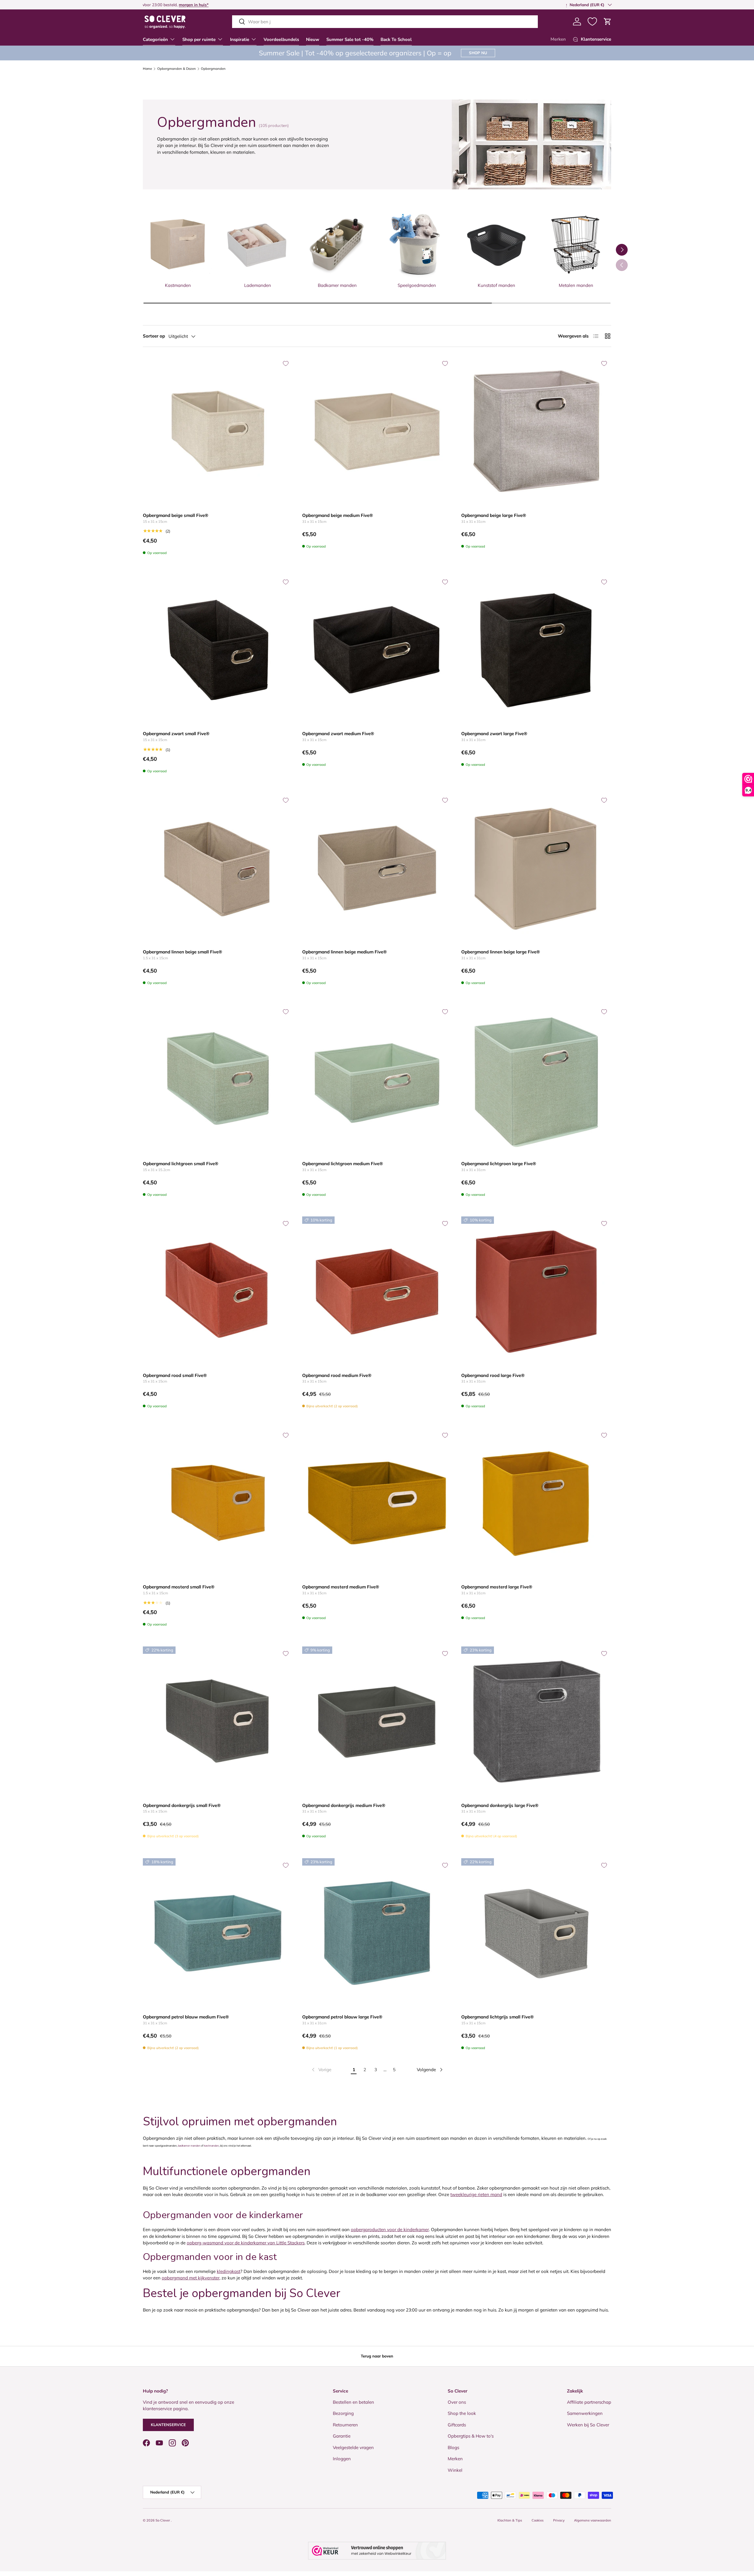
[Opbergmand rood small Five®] (218, 1291)
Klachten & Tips (510, 2520)
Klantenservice (168, 2425)
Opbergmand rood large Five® (493, 1375)
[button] (608, 22)
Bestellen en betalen (353, 2402)
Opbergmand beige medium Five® (338, 515)
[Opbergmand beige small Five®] (218, 431)
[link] (321, 2070)
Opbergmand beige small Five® (176, 515)
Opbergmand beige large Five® (494, 515)
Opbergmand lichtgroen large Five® (499, 1164)
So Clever (163, 2520)
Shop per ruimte (199, 39)
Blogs (453, 2447)
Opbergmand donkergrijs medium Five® (344, 1805)
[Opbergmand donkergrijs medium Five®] (377, 1721)
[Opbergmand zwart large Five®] (536, 650)
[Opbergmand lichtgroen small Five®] (218, 1080)
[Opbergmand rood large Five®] (536, 1291)
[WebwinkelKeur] (377, 2551)
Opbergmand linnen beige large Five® (501, 952)
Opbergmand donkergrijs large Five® (500, 1805)
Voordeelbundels (281, 39)
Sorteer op (154, 336)
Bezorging (343, 2413)
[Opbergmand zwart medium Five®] (377, 650)
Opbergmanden (213, 69)
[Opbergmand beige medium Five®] (377, 431)
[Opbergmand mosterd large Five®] (536, 1503)
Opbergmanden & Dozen (177, 69)
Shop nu (478, 53)
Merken (558, 39)
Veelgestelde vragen (353, 2447)
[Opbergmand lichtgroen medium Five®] (377, 1080)
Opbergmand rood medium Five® (337, 1375)
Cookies (538, 2520)
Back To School (396, 39)
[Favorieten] (592, 22)
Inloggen (342, 2459)
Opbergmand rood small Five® (175, 1375)
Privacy (559, 2520)
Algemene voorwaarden (593, 2520)
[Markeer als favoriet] (286, 363)
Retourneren (345, 2424)
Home (147, 69)
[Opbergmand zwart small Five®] (218, 650)
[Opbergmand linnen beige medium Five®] (377, 868)
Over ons (457, 2402)
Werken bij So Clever (588, 2424)
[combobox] (385, 22)
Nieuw (313, 39)
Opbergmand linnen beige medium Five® (344, 952)
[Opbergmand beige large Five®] (536, 431)
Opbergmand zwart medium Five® (338, 734)
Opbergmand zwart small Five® (176, 734)
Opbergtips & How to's (471, 2436)
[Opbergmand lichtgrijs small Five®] (536, 1933)
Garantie (342, 2436)
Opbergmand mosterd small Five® (179, 1587)
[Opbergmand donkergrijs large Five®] (536, 1721)
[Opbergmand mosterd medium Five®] (377, 1503)
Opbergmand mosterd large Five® (497, 1587)
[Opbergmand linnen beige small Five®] (218, 868)
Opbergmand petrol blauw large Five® (342, 2017)
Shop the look (462, 2413)
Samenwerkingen (585, 2413)
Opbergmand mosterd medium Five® (341, 1587)
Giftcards (457, 2424)
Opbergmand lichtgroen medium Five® (343, 1164)
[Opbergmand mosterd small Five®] (218, 1503)
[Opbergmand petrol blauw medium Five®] (218, 1933)
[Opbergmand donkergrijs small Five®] (218, 1721)
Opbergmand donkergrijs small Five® (182, 1805)
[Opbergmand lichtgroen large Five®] (536, 1080)
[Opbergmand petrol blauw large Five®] (377, 1933)
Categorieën (155, 39)
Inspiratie (240, 39)
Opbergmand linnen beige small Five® (182, 952)
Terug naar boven (377, 2356)
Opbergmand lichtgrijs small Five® (497, 2017)
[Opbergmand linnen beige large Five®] (536, 868)
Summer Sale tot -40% (350, 39)
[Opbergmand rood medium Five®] (377, 1291)
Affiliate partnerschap (589, 2402)
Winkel (455, 2470)
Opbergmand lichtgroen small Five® (181, 1164)
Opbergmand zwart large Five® (494, 734)
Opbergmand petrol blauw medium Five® (186, 2017)
